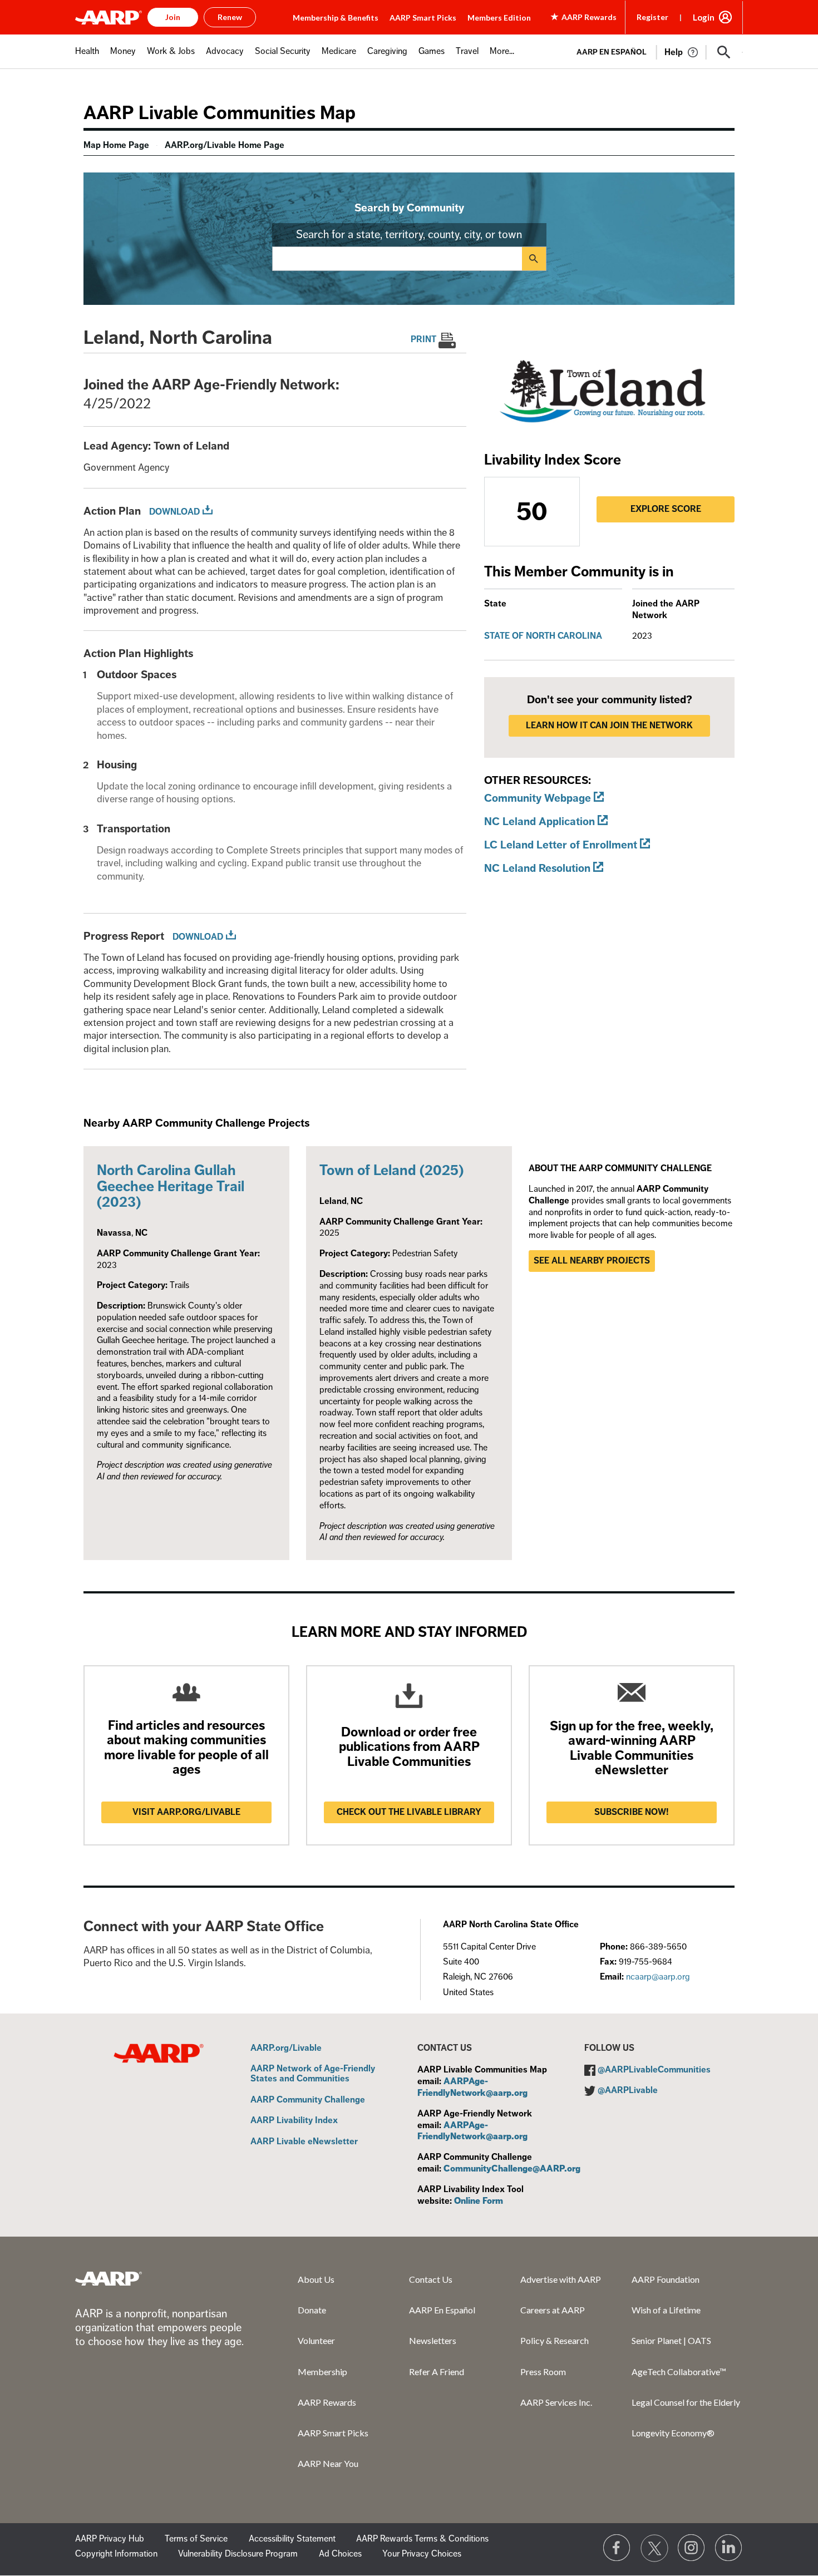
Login (704, 17)
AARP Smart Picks (423, 18)
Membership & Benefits (336, 18)
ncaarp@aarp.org (658, 1977)
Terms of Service (196, 2539)
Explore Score (666, 509)
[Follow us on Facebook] (617, 2548)
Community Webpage (538, 798)
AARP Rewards (327, 2402)
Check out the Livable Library (409, 1812)
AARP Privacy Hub (110, 2539)
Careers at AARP (553, 2310)
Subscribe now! (632, 1812)
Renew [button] (230, 17)
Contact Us (431, 2279)
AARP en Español (612, 52)
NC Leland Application (539, 821)
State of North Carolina (543, 636)
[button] (724, 52)
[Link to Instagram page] (692, 2548)
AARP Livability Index (294, 2121)
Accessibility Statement (292, 2539)
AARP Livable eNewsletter (304, 2142)
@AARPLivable (628, 2090)
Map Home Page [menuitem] (116, 145)
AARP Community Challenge (308, 2100)
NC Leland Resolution (537, 868)
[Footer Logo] (109, 2278)
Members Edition (499, 18)
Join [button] (173, 17)
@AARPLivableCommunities (654, 2070)
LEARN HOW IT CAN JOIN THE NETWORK (609, 726)
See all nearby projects (592, 1261)
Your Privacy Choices (422, 2554)
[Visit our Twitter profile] (654, 2548)
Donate (312, 2310)
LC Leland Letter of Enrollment (561, 845)
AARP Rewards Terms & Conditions (422, 2539)
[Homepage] (109, 17)
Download (174, 512)
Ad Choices (340, 2554)
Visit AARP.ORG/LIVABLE (186, 1812)
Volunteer (316, 2340)
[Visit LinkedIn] (729, 2548)
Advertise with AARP (561, 2279)
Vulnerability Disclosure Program (238, 2554)
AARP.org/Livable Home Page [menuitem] (225, 145)
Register (652, 17)
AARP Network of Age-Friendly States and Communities (313, 2074)
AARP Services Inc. (556, 2402)
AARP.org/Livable (286, 2049)
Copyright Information (116, 2554)
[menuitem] (87, 57)
